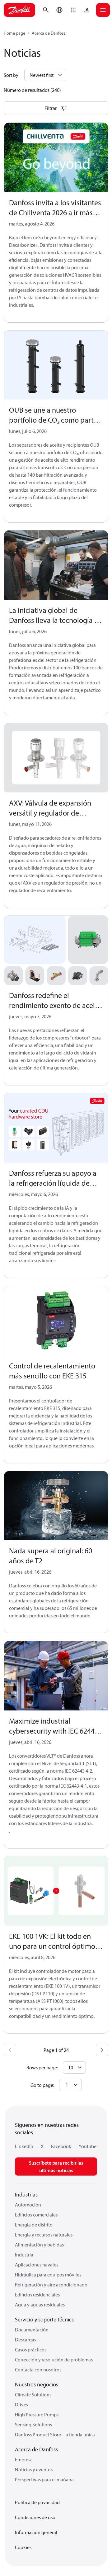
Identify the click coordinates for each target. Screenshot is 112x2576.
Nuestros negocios (37, 2384)
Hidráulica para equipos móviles (48, 2275)
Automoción (28, 2205)
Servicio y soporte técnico (45, 2319)
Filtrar (51, 108)
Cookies (23, 2547)
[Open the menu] (103, 10)
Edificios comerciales (36, 2215)
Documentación (32, 2330)
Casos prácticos (31, 2350)
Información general (36, 2532)
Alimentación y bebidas (39, 2245)
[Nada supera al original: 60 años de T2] (56, 1506)
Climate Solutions (33, 2395)
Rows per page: (42, 2067)
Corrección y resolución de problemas (54, 2360)
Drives (21, 2405)
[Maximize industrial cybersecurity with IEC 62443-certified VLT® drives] (56, 1676)
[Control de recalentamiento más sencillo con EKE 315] (56, 1321)
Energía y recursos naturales (44, 2235)
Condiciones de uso (35, 2517)
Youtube (88, 2146)
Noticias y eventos (34, 2469)
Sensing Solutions (33, 2425)
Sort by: (12, 75)
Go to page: (42, 2085)
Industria (24, 2255)
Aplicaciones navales (37, 2265)
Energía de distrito (34, 2225)
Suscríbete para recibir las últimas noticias (56, 2167)
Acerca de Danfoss (49, 33)
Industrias (26, 2194)
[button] (73, 10)
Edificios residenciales (37, 2295)
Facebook (61, 2146)
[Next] (102, 2050)
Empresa (24, 2459)
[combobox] (70, 2085)
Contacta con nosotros (38, 2370)
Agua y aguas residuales (40, 2305)
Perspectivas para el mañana (44, 2479)
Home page (14, 33)
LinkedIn (24, 2146)
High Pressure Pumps (37, 2415)
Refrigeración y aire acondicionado (51, 2285)
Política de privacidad (37, 2502)
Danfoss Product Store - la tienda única (55, 2435)
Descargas (26, 2340)
